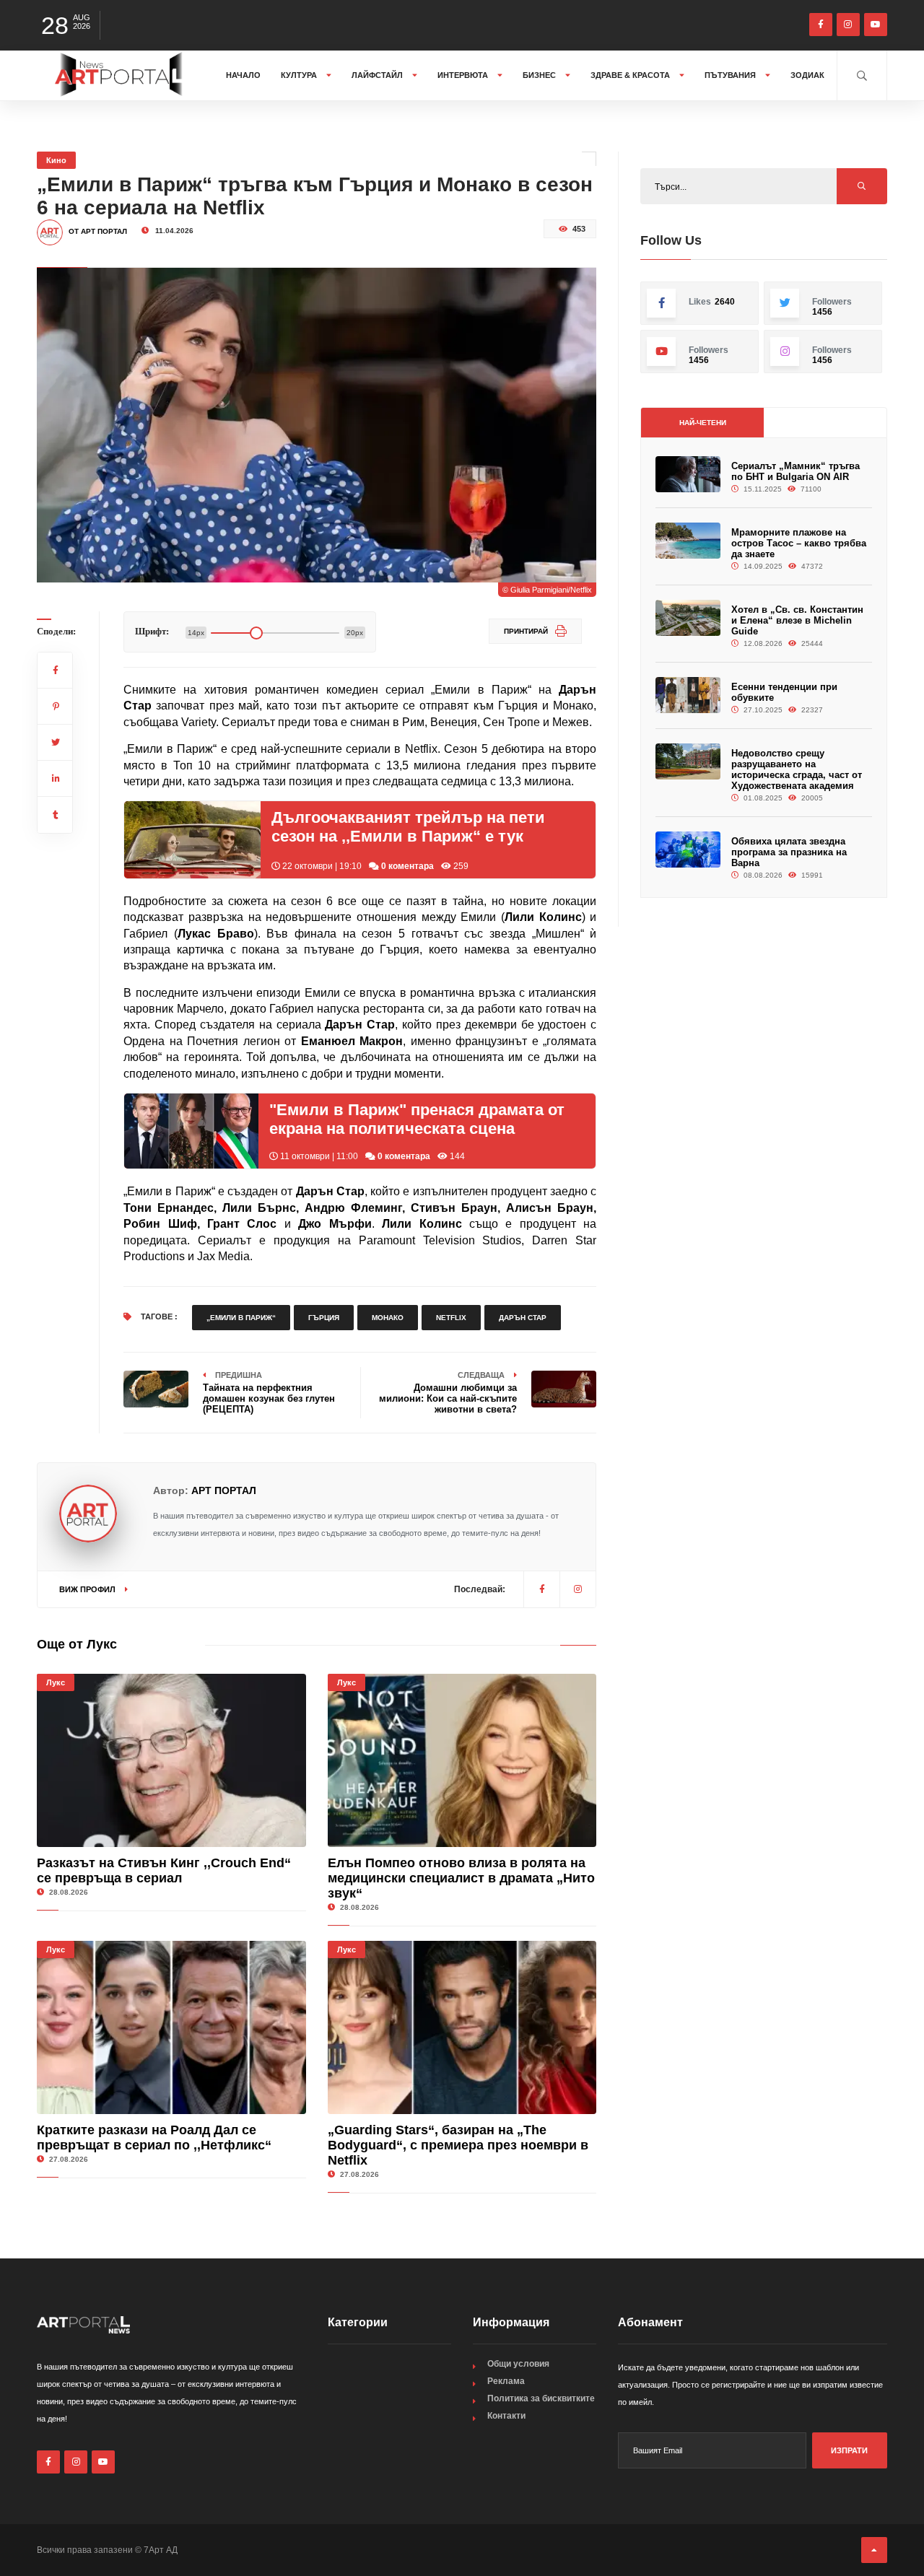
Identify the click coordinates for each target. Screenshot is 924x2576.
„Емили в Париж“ (241, 1318)
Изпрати (849, 2450)
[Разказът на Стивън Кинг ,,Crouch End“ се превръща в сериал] (171, 1760)
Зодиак (807, 75)
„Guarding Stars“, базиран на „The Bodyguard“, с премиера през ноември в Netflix (458, 2145)
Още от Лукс (77, 1644)
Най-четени (703, 423)
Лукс (56, 1682)
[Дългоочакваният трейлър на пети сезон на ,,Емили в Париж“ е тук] (192, 839)
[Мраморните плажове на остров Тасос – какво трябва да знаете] (688, 541)
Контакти (506, 2416)
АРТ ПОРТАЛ (224, 1490)
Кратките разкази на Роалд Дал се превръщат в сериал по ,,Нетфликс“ (154, 2138)
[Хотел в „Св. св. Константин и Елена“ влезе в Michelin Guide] (688, 618)
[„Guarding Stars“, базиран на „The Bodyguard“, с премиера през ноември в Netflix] (462, 2027)
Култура (300, 75)
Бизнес (540, 75)
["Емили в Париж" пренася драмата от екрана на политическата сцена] (191, 1131)
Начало (243, 75)
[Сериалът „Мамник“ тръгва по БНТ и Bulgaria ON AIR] (688, 475)
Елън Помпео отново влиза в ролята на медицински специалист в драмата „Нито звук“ (461, 1878)
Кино (56, 160)
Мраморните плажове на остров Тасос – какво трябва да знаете (799, 543)
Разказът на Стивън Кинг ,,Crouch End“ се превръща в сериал (164, 1870)
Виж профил (88, 1589)
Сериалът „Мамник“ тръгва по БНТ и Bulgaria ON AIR (796, 471)
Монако (388, 1318)
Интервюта (464, 75)
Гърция (324, 1318)
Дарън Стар (523, 1318)
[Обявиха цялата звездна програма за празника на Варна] (688, 850)
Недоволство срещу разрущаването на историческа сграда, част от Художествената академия (797, 769)
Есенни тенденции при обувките (784, 692)
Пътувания (731, 75)
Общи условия (518, 2364)
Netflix (451, 1318)
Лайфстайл (378, 75)
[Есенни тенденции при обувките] (688, 695)
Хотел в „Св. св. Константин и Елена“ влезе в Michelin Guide (797, 620)
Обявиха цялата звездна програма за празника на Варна (789, 852)
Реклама (506, 2381)
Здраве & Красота (631, 75)
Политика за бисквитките (541, 2398)
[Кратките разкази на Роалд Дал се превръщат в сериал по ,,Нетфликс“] (171, 2027)
